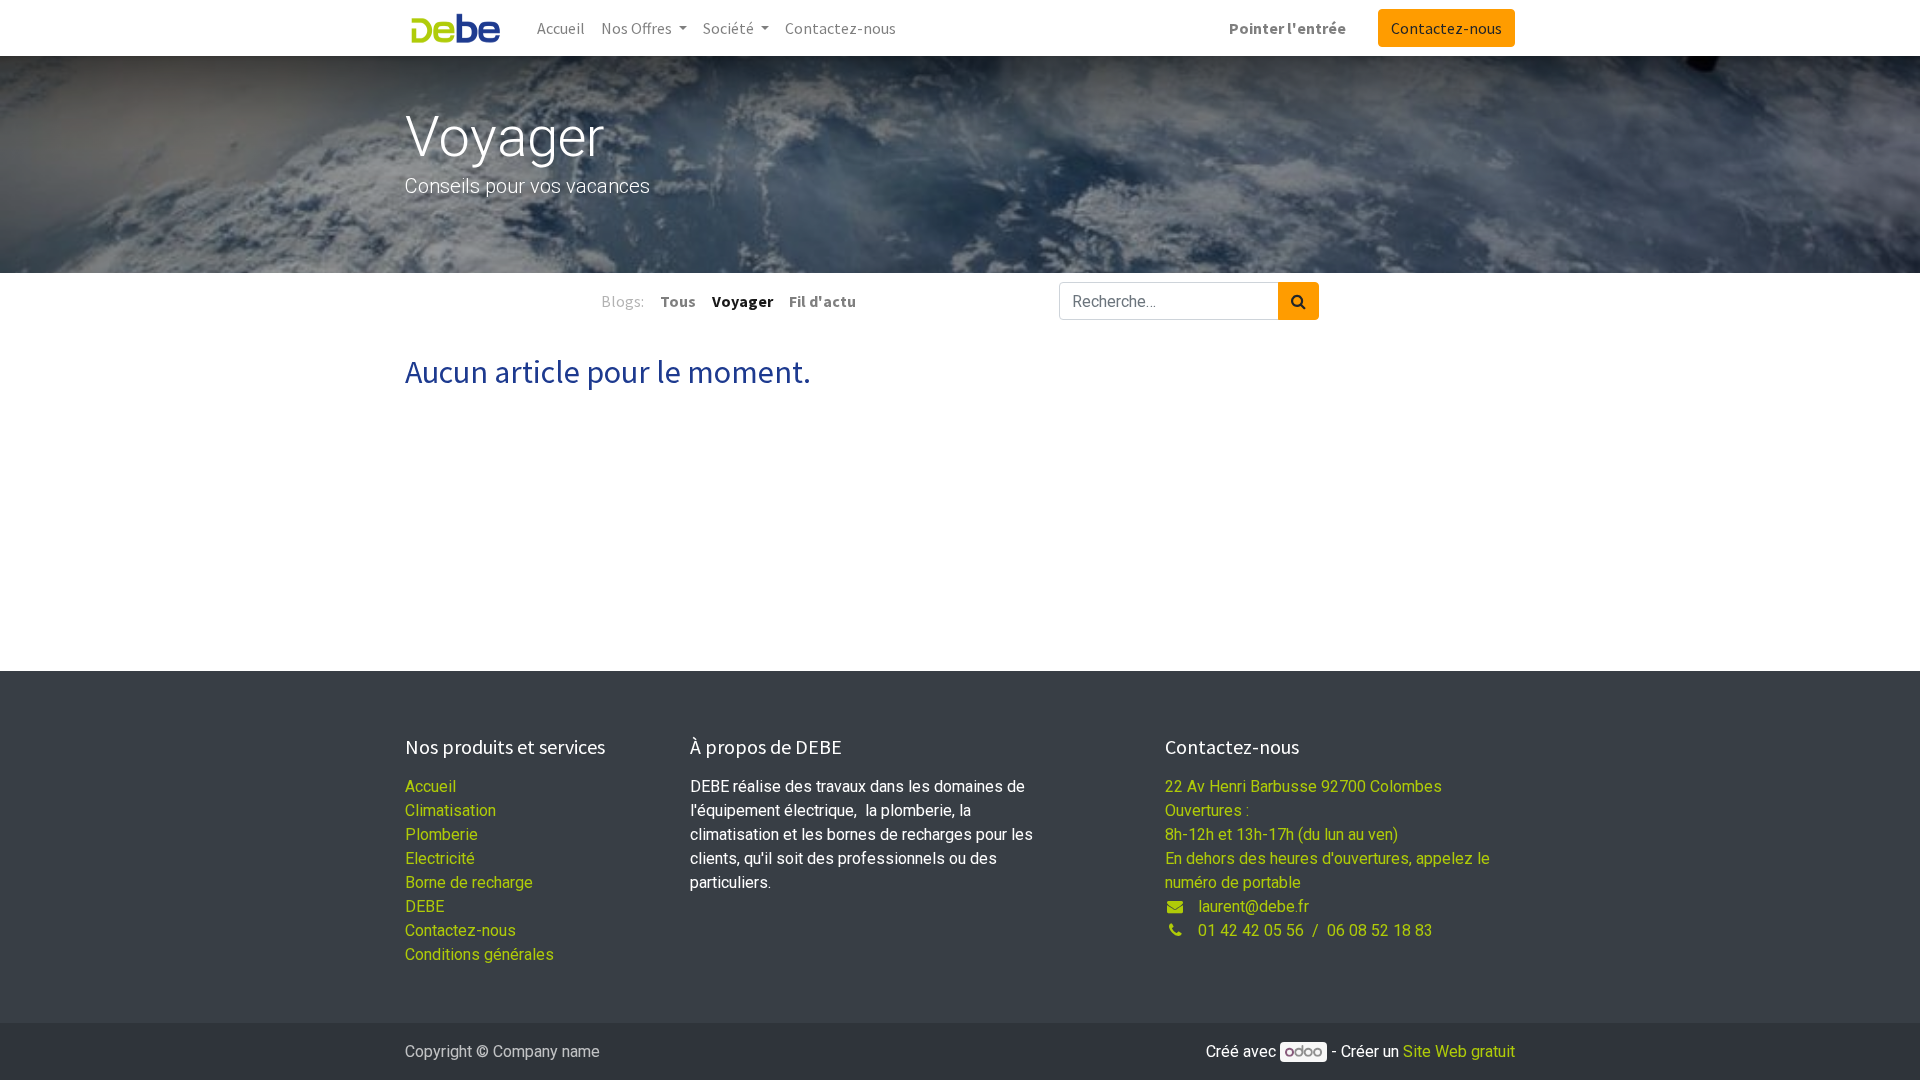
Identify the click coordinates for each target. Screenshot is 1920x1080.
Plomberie (441, 834)
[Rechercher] (1298, 301)
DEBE (424, 906)
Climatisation (450, 810)
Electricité (440, 858)
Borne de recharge (469, 882)
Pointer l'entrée (1287, 28)
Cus (460, 930)
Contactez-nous (1446, 28)
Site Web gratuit (1459, 1051)
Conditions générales (479, 954)
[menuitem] (561, 28)
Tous (678, 301)
